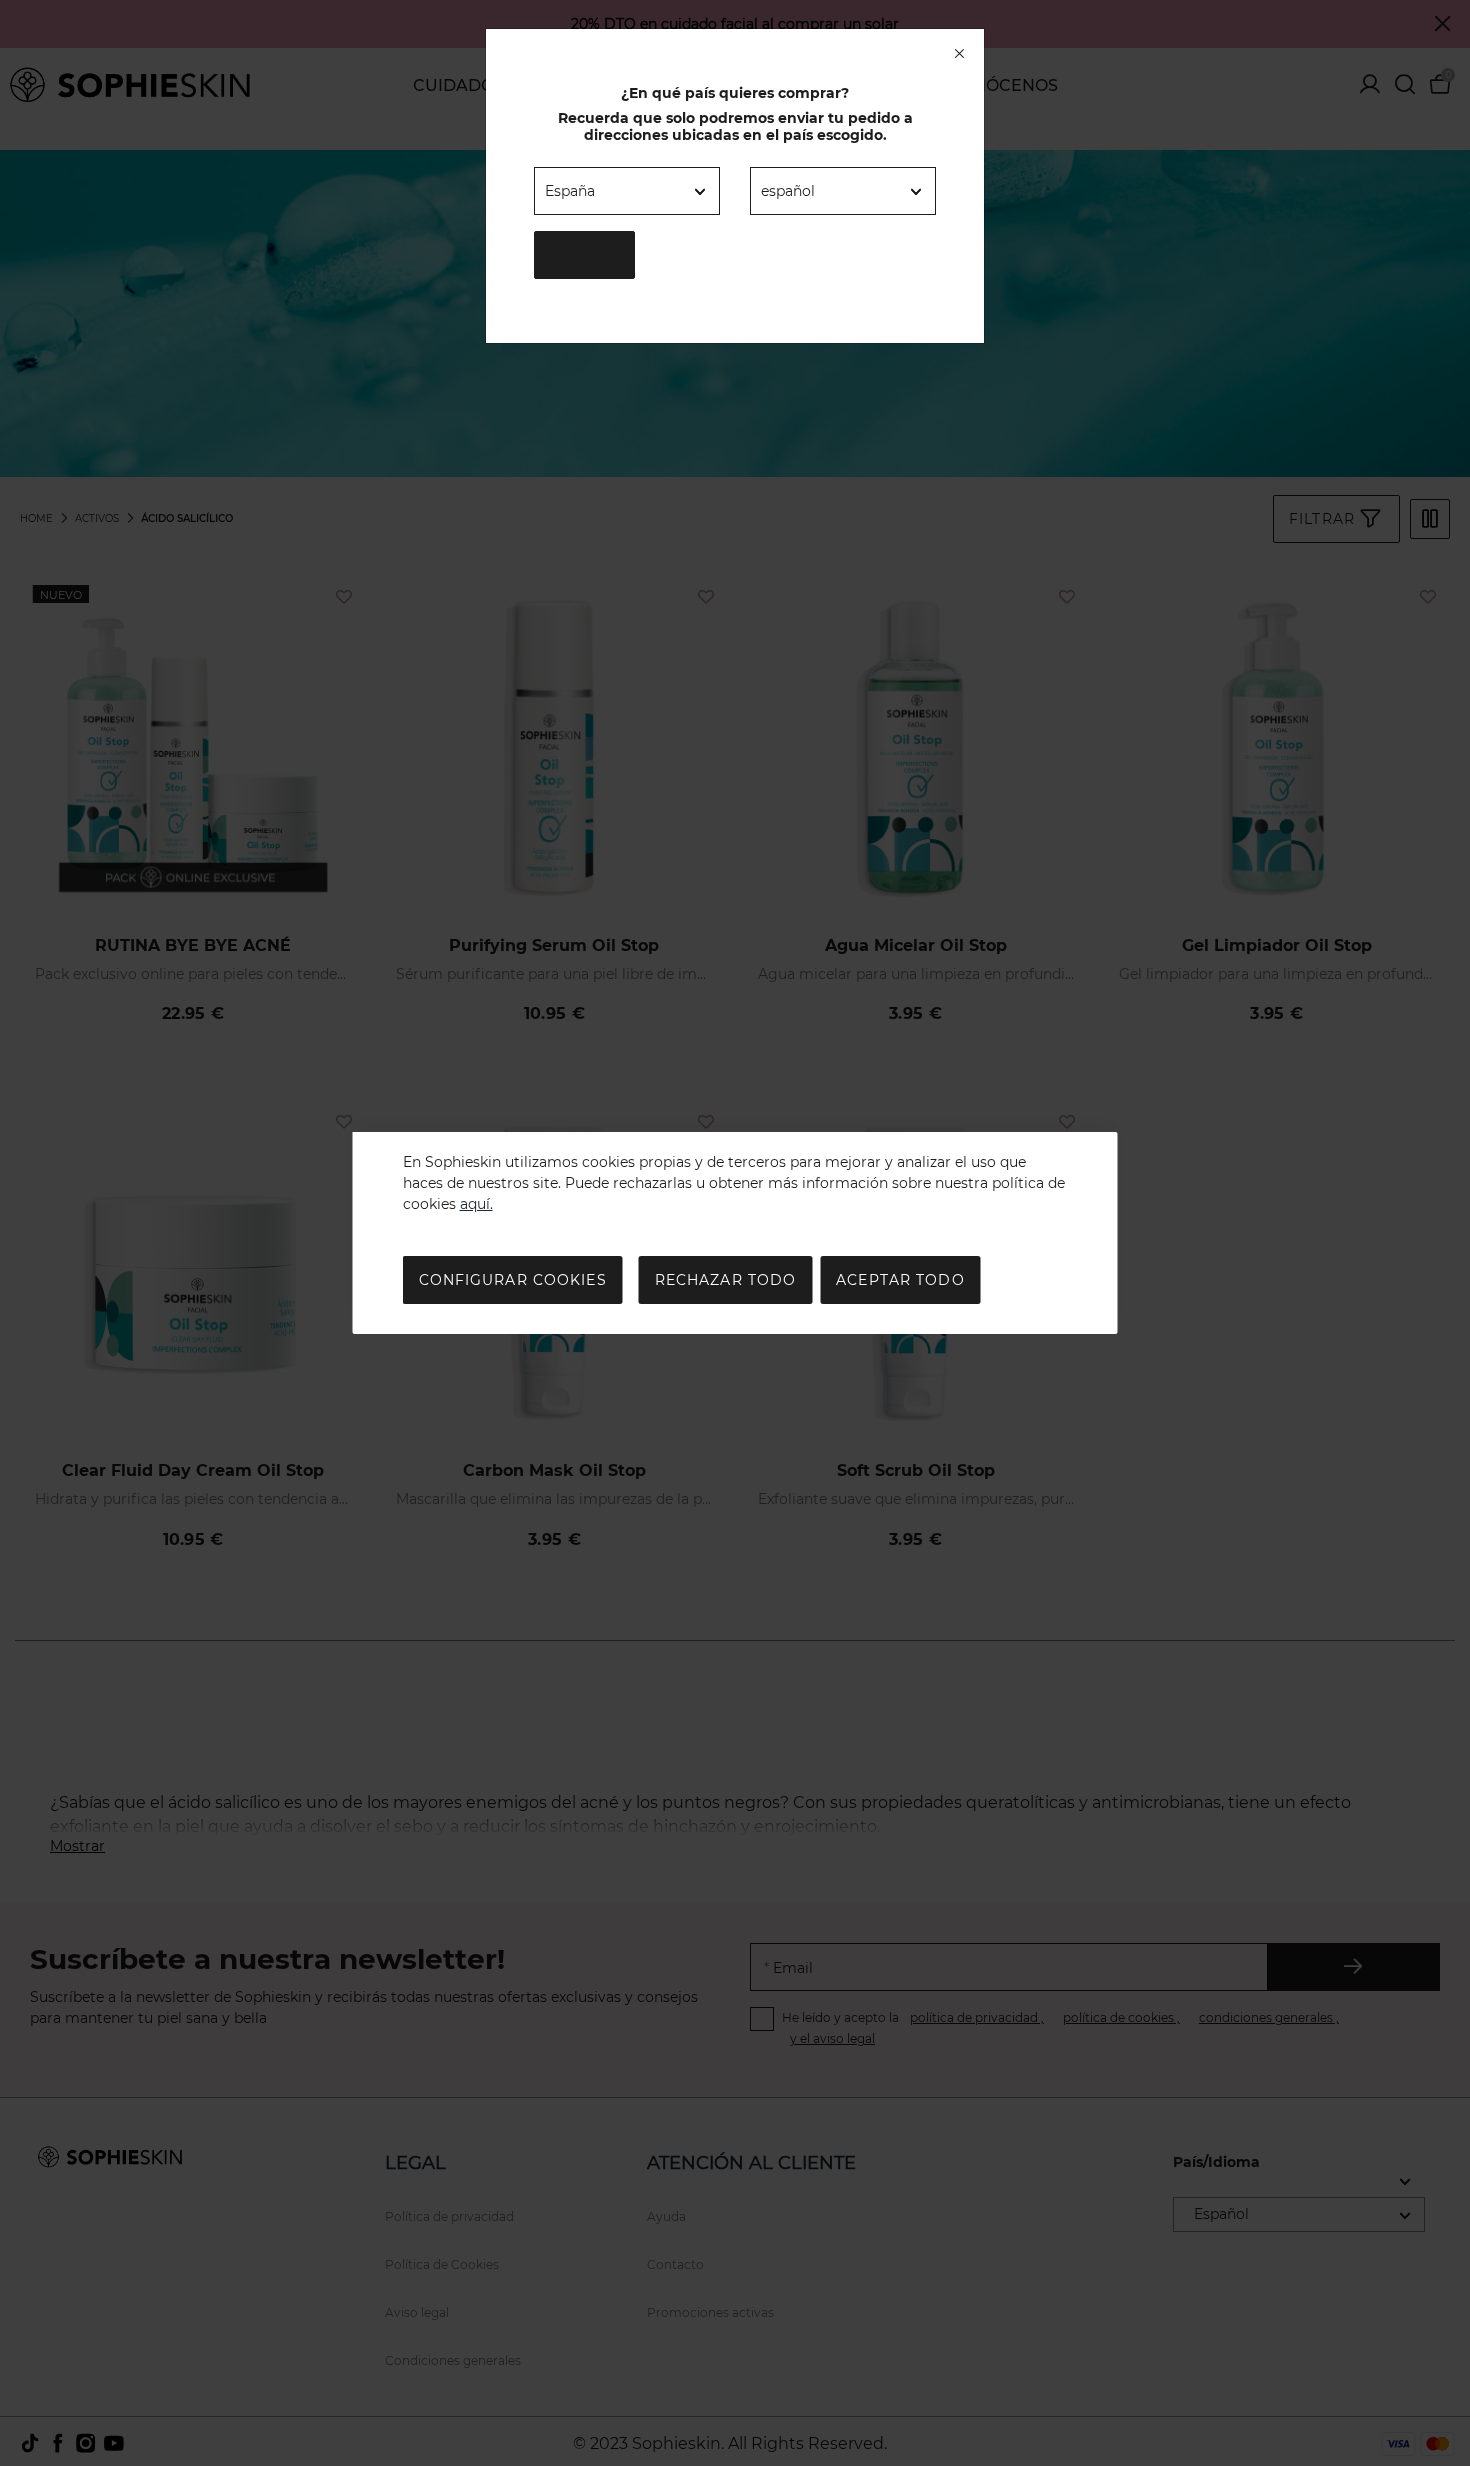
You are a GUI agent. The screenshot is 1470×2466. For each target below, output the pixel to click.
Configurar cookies (513, 1280)
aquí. (476, 1204)
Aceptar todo (900, 1280)
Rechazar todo (726, 1280)
